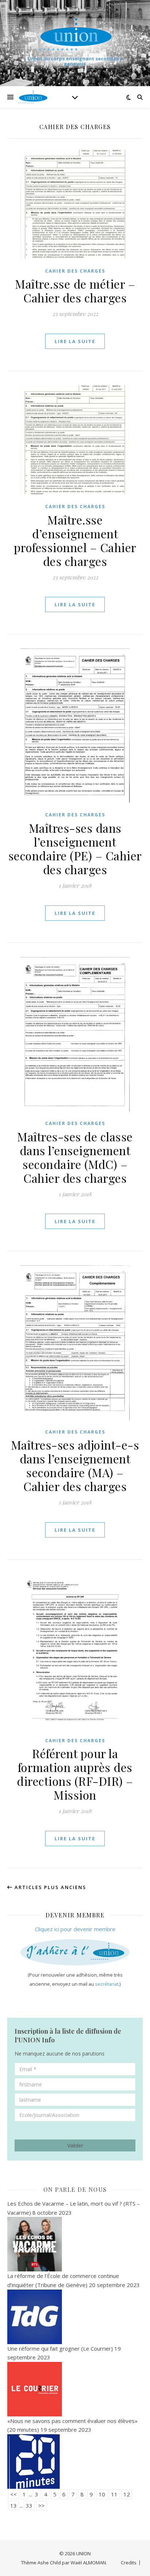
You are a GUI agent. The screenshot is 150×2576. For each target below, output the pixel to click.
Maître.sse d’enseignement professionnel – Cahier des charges (75, 540)
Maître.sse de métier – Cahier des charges (75, 291)
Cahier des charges (75, 271)
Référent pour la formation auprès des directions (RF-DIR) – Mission (75, 1774)
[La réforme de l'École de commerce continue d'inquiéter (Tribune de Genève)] (75, 2317)
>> (42, 2505)
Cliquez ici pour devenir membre (75, 1929)
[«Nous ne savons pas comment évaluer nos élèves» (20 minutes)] (75, 2462)
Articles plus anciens (50, 1887)
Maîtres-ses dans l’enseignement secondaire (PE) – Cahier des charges (75, 849)
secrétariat (107, 1984)
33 (29, 2505)
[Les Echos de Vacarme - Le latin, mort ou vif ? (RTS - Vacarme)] (75, 2244)
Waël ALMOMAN (88, 2563)
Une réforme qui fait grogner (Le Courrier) (60, 2348)
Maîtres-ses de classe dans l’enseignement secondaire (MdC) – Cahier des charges (75, 1157)
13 (13, 2505)
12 (127, 2494)
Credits (129, 2563)
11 (114, 2494)
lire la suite (75, 341)
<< (13, 2494)
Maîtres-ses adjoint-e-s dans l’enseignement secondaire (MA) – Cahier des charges (75, 1465)
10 (102, 2494)
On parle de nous (75, 2189)
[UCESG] (75, 34)
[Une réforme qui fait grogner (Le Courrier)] (75, 2389)
